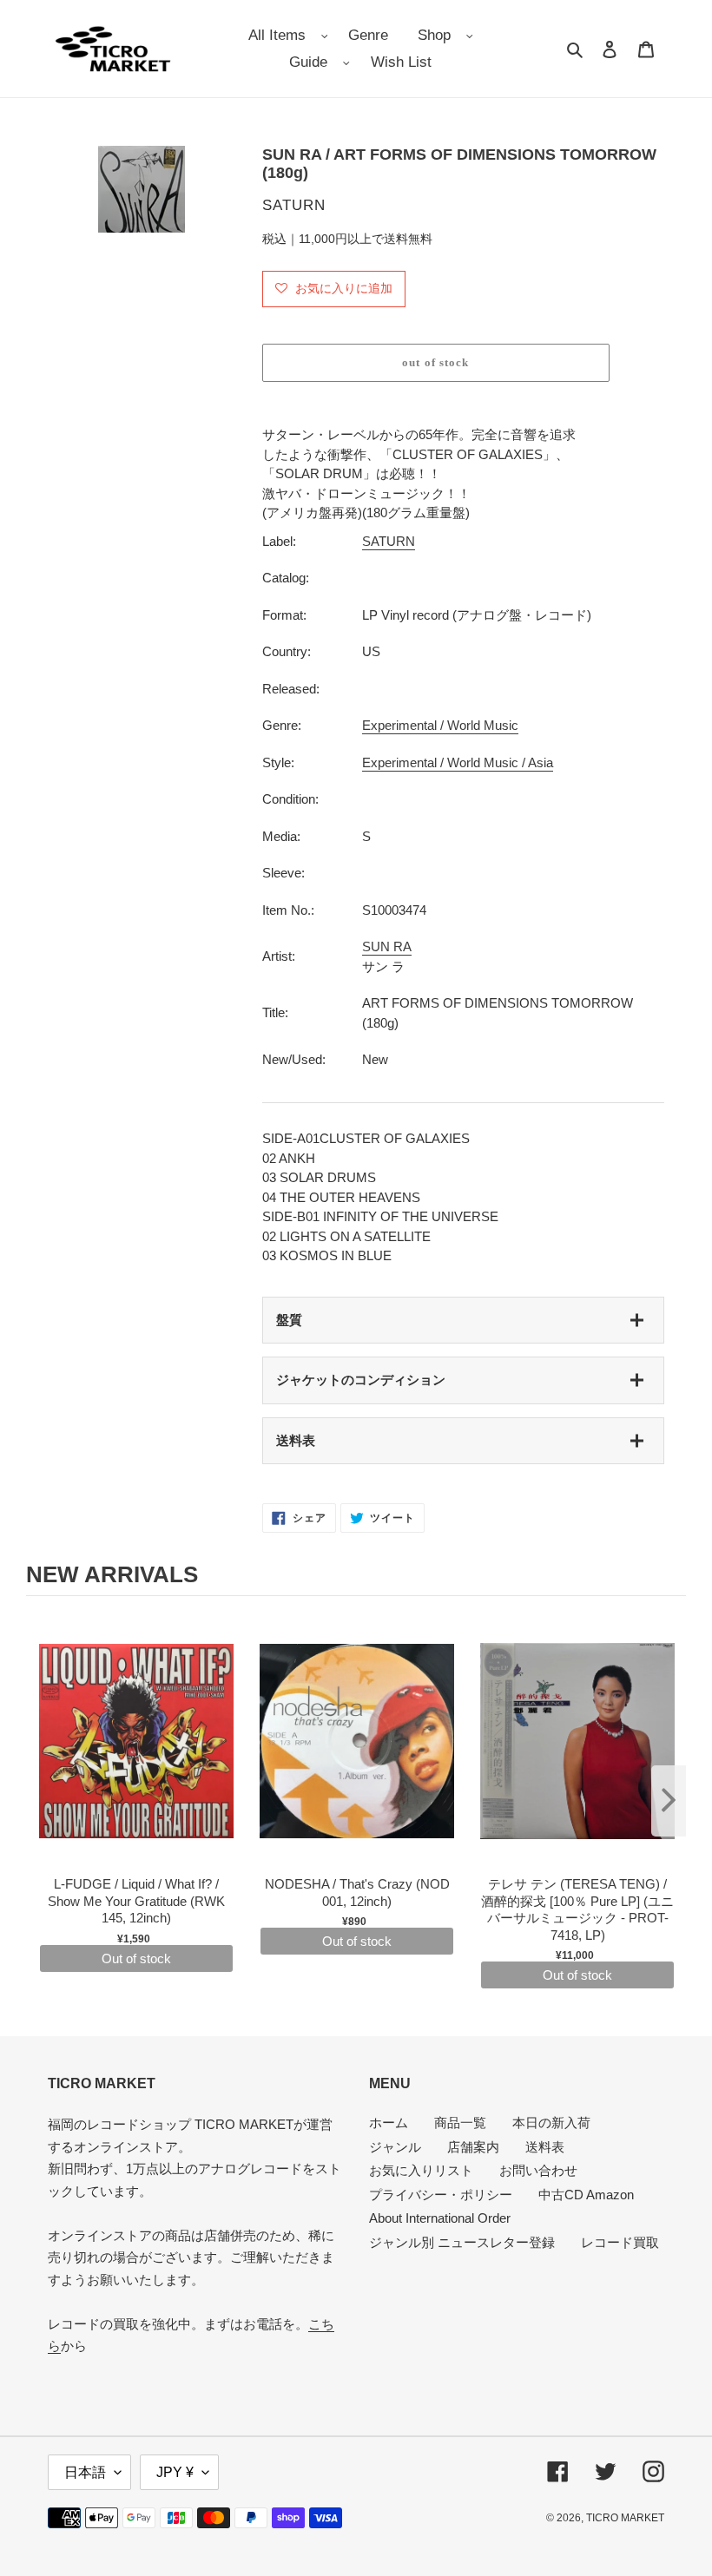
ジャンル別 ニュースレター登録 (462, 2242)
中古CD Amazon (586, 2195)
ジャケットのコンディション (361, 1380)
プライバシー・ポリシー (441, 2195)
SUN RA (387, 946)
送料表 (296, 1440)
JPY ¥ (175, 2472)
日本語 (85, 2472)
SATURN (389, 541)
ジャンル (395, 2147)
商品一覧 (460, 2123)
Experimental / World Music (440, 725)
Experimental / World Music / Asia (458, 762)
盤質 (289, 1320)
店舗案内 (473, 2147)
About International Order (440, 2218)
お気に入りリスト (421, 2170)
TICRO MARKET (625, 2518)
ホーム (389, 2123)
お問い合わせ (538, 2170)
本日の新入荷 (551, 2123)
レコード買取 (620, 2242)
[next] (669, 1801)
